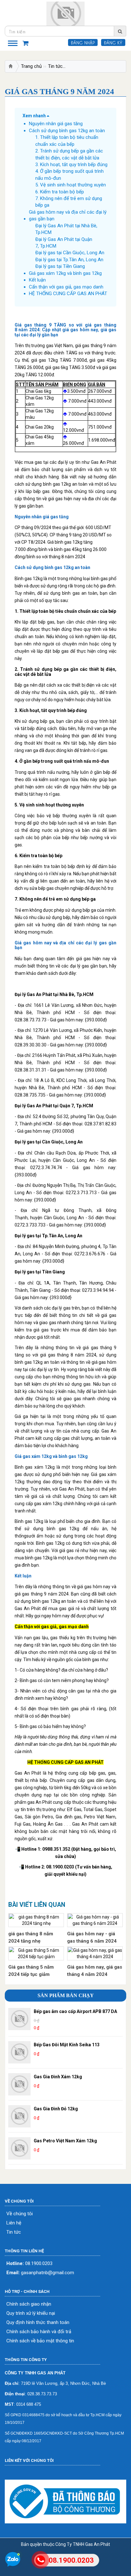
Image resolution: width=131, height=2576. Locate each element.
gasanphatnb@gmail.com (40, 2273)
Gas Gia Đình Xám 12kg (58, 2077)
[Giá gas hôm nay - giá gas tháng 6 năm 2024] (95, 1920)
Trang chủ (31, 66)
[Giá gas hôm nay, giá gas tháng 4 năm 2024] (95, 1953)
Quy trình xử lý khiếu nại (31, 2313)
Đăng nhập (83, 42)
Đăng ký (113, 42)
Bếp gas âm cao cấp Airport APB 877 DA (75, 2011)
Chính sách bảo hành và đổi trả (39, 2332)
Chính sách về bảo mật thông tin (40, 2341)
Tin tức (55, 66)
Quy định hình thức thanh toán (38, 2323)
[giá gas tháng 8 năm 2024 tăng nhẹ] (36, 1920)
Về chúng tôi (20, 2214)
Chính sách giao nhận (29, 2304)
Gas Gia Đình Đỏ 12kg (56, 2109)
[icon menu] (13, 42)
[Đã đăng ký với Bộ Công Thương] (65, 2502)
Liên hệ (14, 2223)
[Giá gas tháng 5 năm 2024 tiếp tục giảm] (36, 1953)
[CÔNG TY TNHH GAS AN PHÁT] (65, 14)
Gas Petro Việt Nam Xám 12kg (65, 2141)
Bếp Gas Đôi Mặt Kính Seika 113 (67, 2045)
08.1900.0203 (29, 2264)
